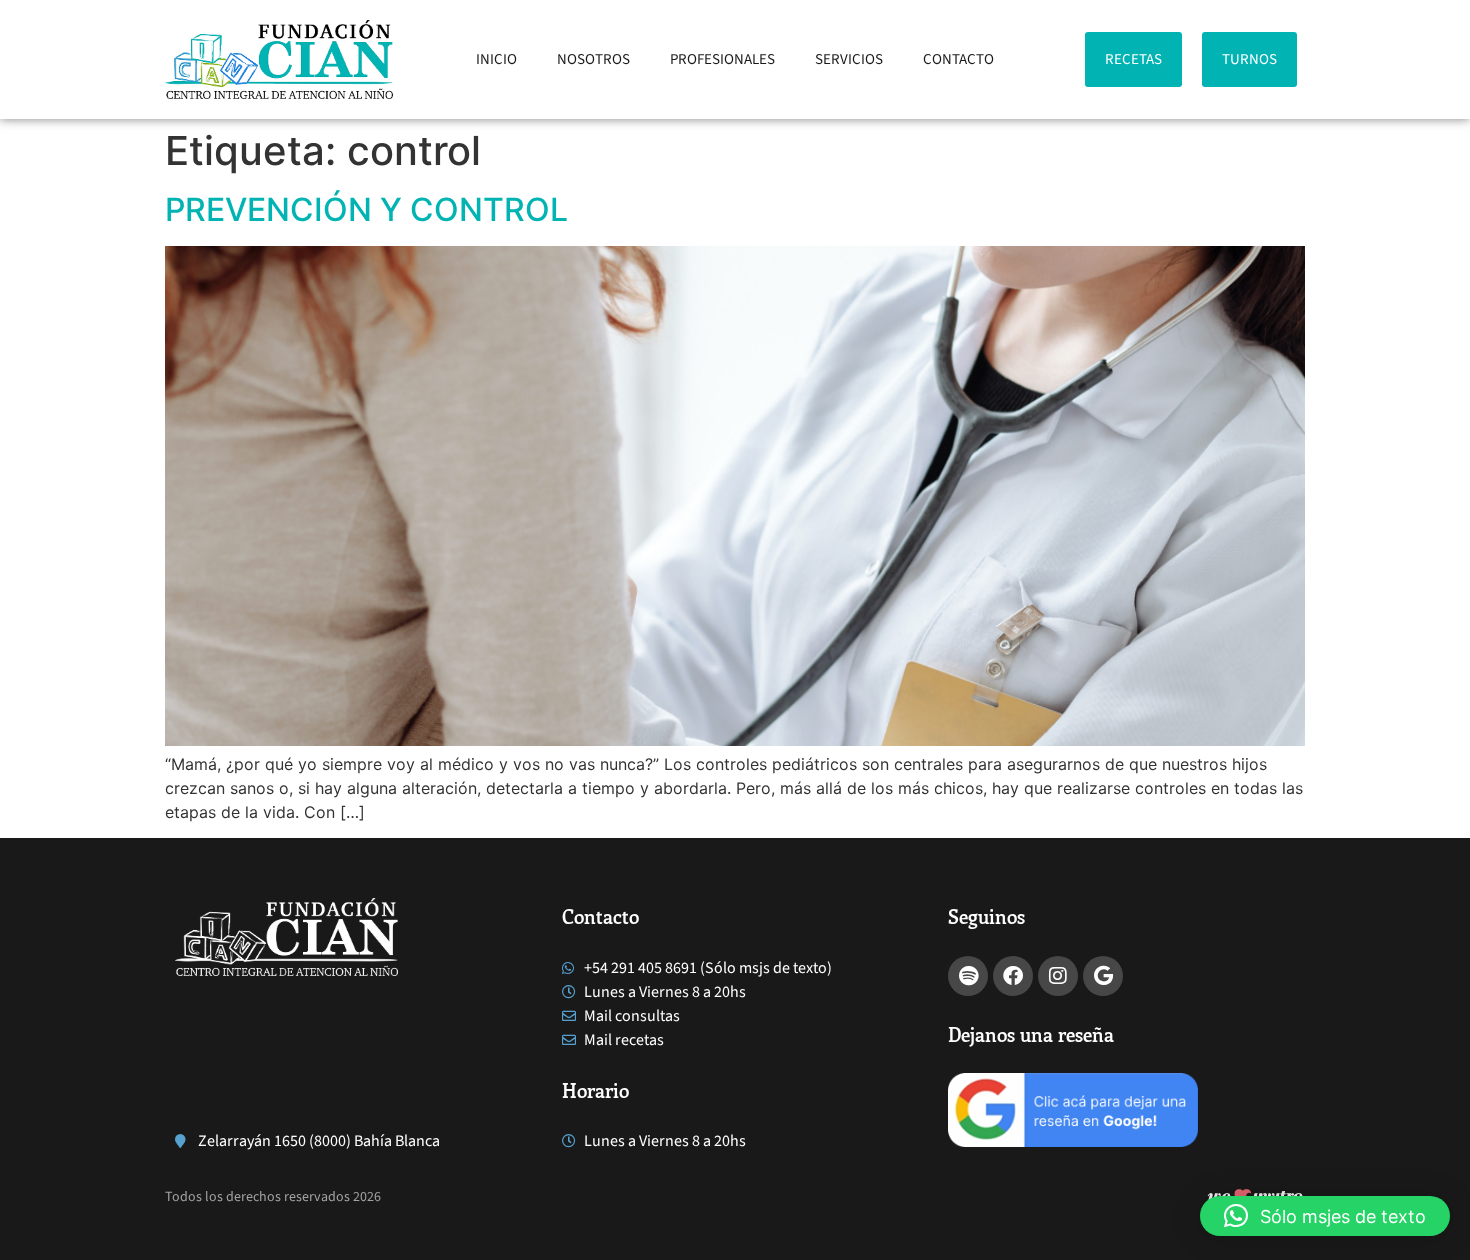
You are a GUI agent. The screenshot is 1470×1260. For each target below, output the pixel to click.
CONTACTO (958, 59)
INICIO (496, 59)
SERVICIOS (849, 59)
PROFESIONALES (722, 59)
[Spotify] (968, 976)
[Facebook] (1013, 976)
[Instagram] (1058, 976)
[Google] (1103, 976)
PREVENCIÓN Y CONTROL (366, 209)
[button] (1325, 1216)
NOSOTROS (593, 59)
